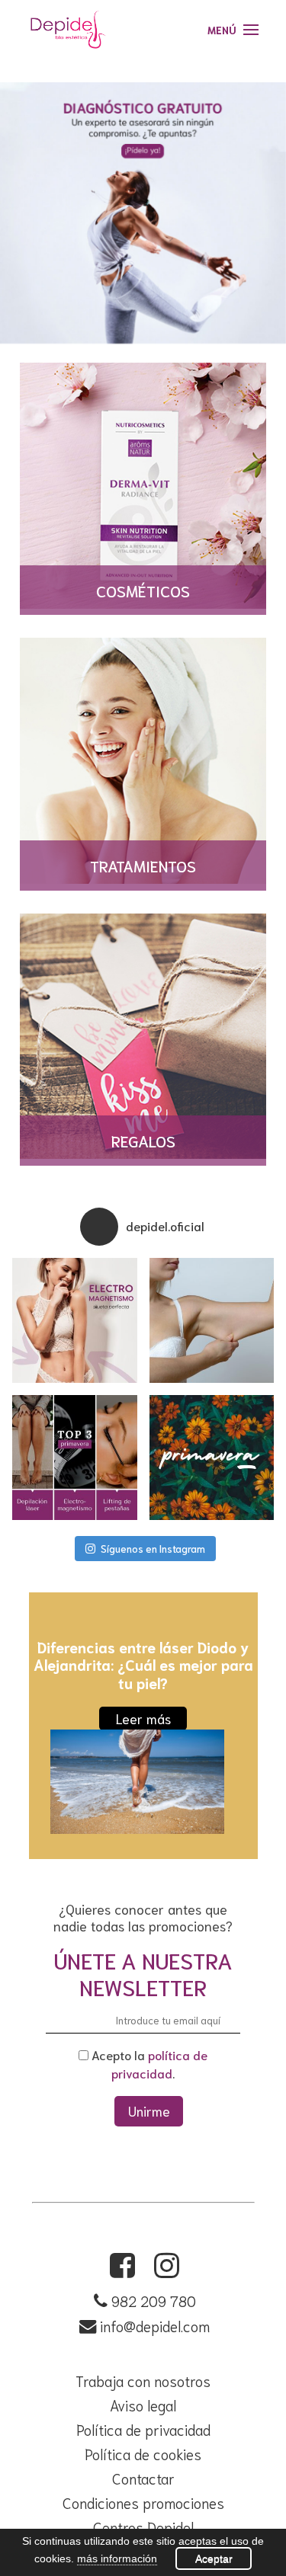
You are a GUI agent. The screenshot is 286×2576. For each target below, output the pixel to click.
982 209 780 (154, 2301)
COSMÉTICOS (143, 590)
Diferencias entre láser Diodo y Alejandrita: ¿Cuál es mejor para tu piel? (143, 1664)
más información (117, 2558)
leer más (143, 1718)
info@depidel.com (153, 2326)
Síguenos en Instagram (153, 1549)
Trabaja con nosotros (143, 2381)
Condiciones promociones (143, 2502)
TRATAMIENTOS (143, 865)
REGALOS (143, 1140)
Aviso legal (143, 2405)
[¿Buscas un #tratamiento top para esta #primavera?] (75, 1458)
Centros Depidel (143, 2527)
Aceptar (214, 2558)
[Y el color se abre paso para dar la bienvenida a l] (212, 1458)
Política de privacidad (143, 2429)
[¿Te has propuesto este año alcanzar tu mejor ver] (75, 1320)
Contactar (143, 2478)
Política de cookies (143, 2454)
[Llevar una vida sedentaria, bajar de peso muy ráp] (212, 1320)
